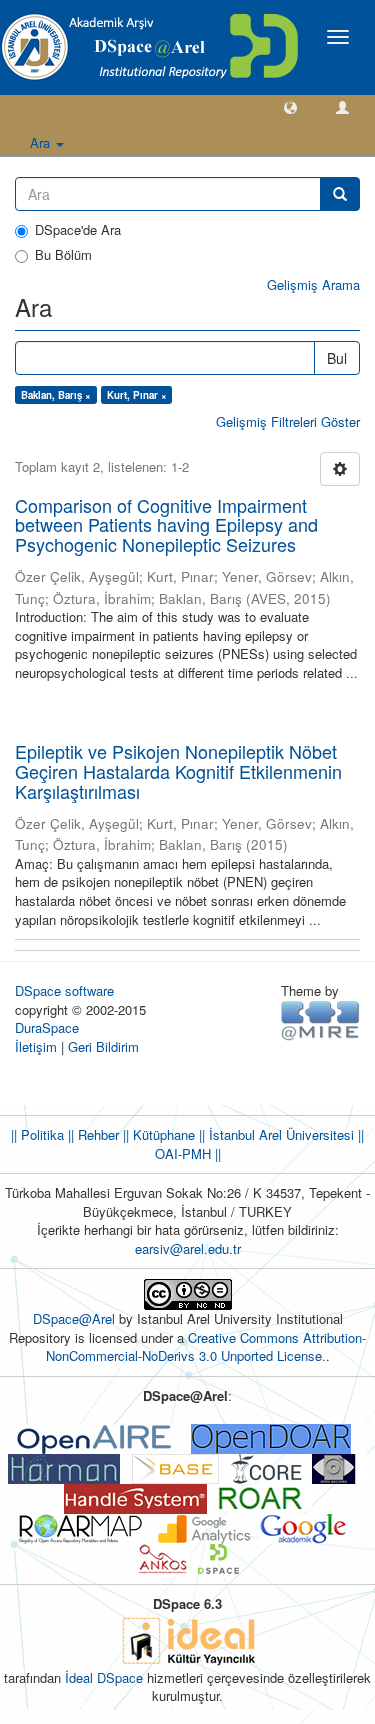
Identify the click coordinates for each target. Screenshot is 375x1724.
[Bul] (340, 194)
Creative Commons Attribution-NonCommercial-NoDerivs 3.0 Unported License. (206, 1347)
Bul (337, 358)
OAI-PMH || (188, 1153)
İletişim (36, 1046)
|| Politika (37, 1134)
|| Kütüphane (157, 1134)
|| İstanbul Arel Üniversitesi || (279, 1134)
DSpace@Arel (76, 1318)
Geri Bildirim (103, 1046)
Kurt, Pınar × (137, 395)
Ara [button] (42, 142)
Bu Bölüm (63, 255)
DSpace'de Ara (78, 230)
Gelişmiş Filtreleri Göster (288, 421)
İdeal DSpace (104, 1677)
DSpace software (64, 990)
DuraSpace (47, 1027)
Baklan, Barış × (56, 395)
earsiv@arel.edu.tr (188, 1248)
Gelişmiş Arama (313, 284)
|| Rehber (91, 1134)
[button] (290, 106)
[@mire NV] (320, 1019)
